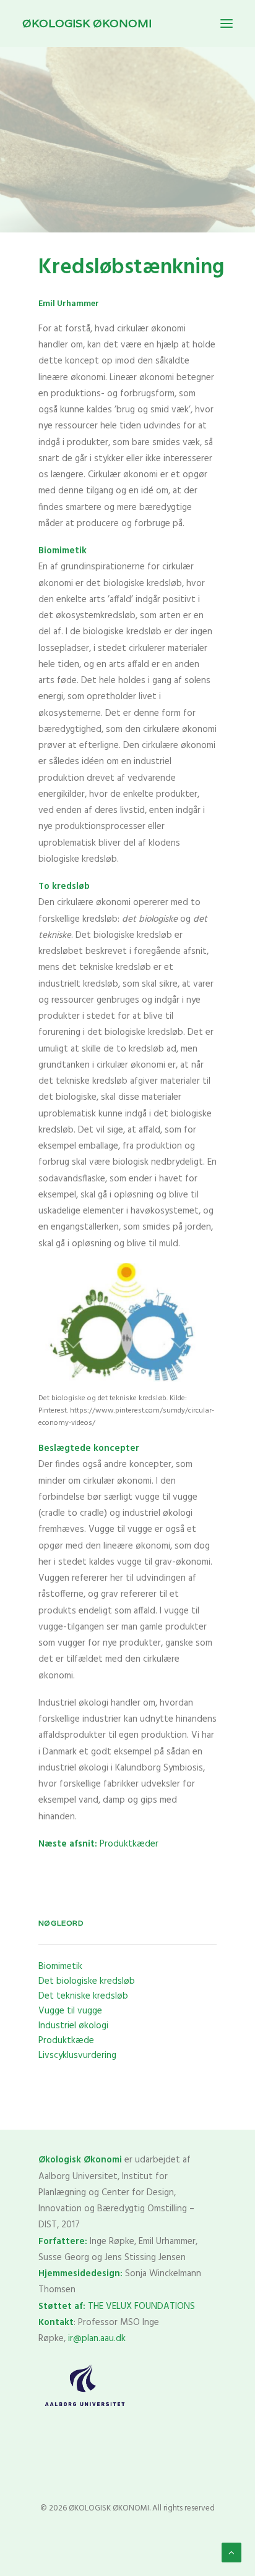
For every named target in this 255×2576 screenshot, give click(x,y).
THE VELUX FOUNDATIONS (141, 2306)
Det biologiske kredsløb (87, 1981)
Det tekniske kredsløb (83, 1996)
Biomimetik (60, 1966)
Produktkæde (66, 2041)
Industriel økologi (73, 2026)
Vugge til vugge (70, 2011)
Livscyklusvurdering (77, 2055)
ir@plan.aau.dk (97, 2339)
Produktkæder (98, 1844)
